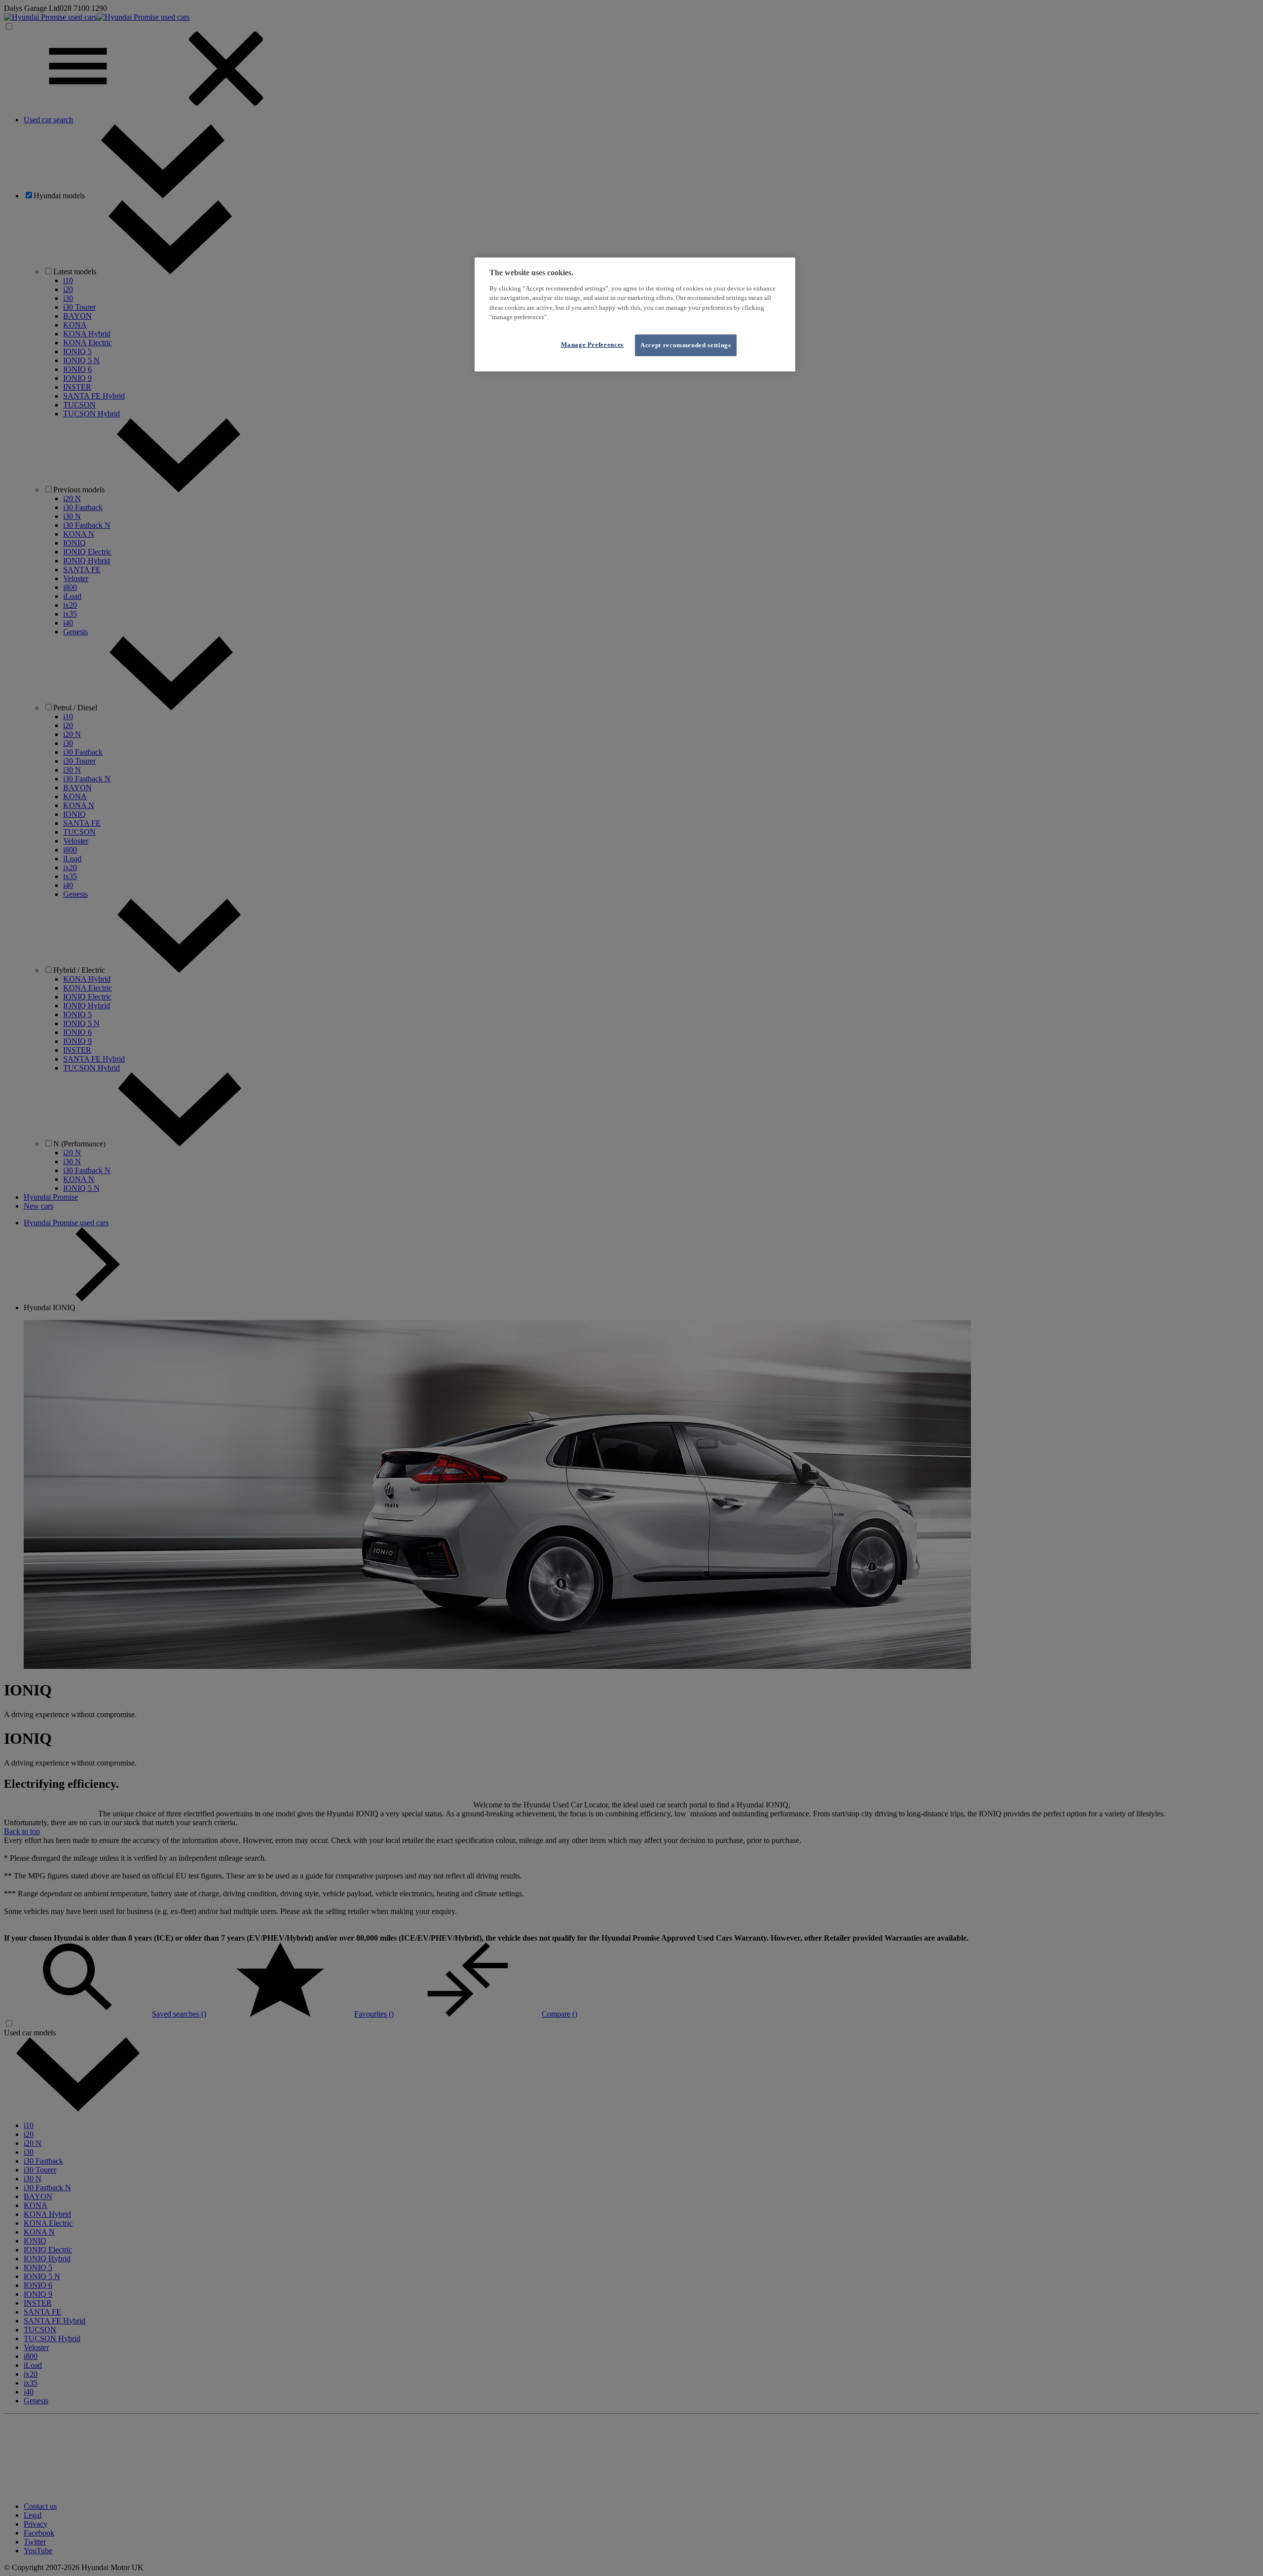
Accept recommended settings (686, 345)
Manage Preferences (592, 345)
